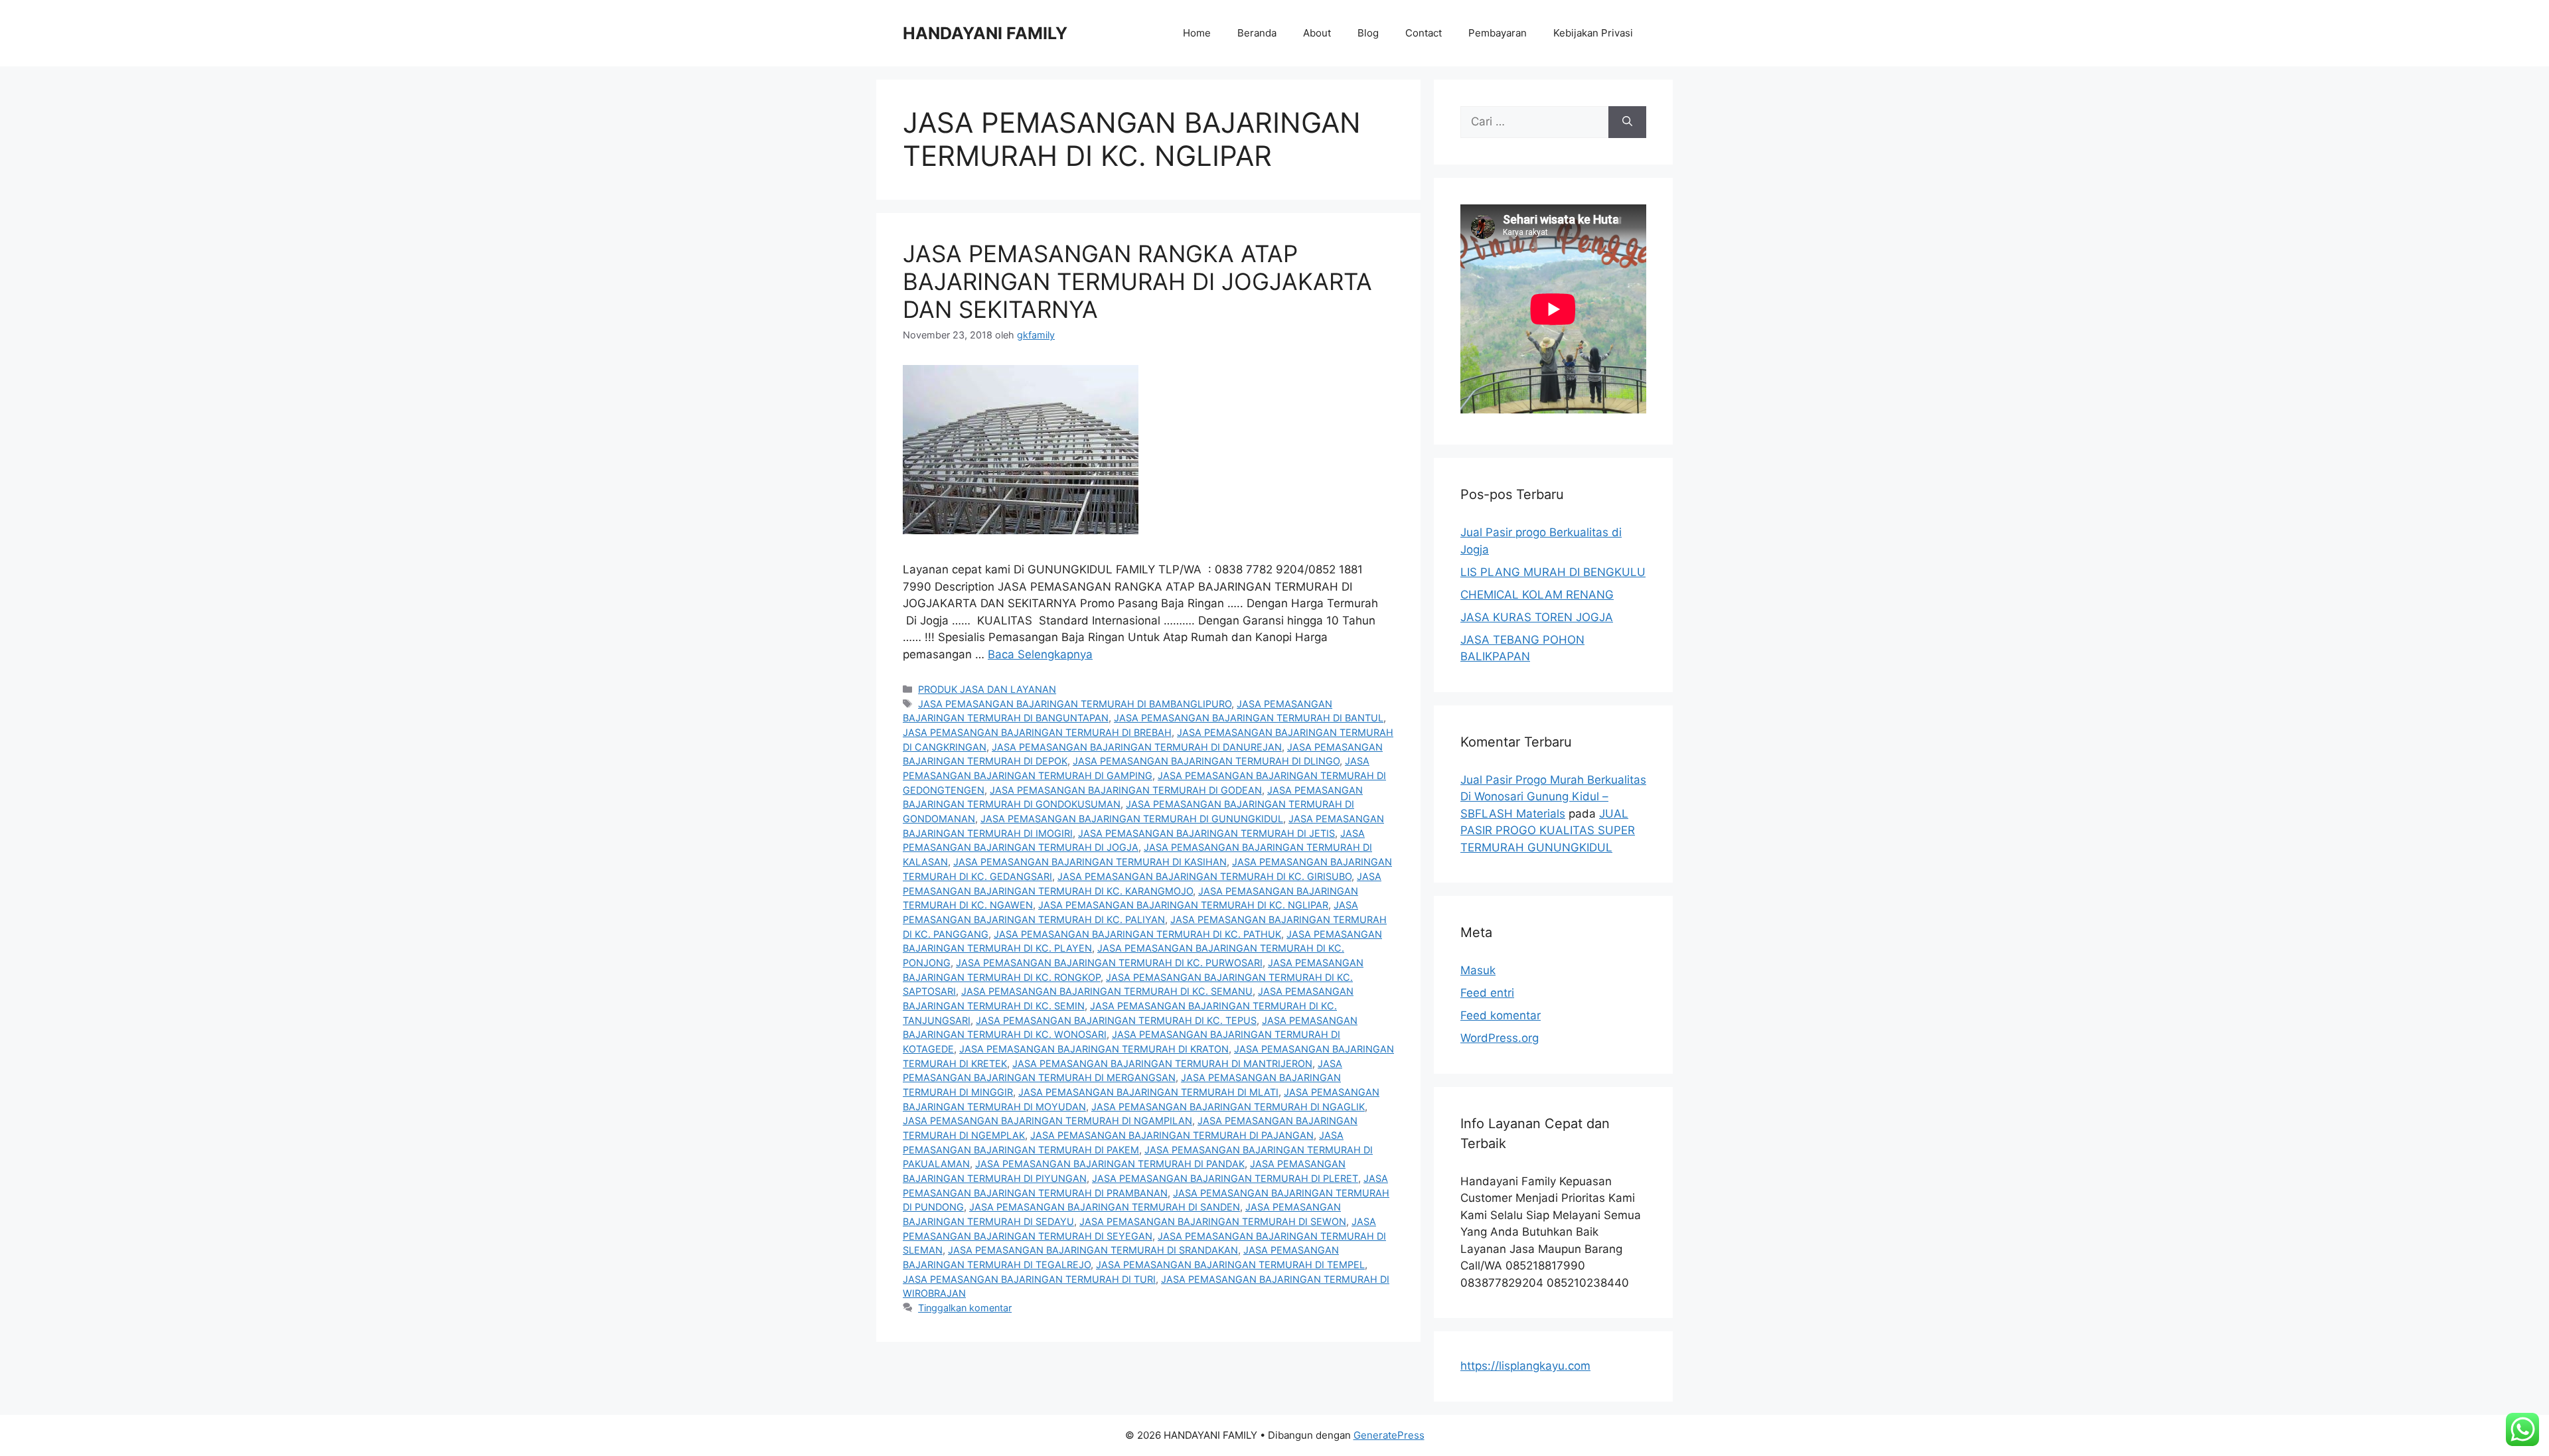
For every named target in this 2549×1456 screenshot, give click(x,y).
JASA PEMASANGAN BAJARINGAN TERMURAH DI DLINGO (1206, 761)
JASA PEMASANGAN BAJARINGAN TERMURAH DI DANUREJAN (1137, 747)
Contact (1424, 33)
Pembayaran (1498, 33)
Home (1197, 33)
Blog (1368, 33)
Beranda (1257, 33)
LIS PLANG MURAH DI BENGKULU (1553, 572)
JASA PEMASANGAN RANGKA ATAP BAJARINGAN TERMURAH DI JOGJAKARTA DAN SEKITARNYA (1137, 281)
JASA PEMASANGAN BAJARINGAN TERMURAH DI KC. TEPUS (1116, 1020)
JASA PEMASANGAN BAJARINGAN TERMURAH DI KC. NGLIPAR (1183, 905)
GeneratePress (1389, 1435)
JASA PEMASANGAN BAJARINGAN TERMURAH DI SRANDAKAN (1093, 1250)
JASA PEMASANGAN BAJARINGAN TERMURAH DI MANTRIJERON (1162, 1063)
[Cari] (1627, 122)
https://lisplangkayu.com (1525, 1366)
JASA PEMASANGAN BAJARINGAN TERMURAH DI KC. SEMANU (1107, 991)
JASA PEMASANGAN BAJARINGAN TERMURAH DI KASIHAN (1090, 862)
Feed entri (1487, 993)
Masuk (1478, 970)
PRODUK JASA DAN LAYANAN (987, 689)
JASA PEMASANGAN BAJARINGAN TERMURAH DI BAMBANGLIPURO (1075, 704)
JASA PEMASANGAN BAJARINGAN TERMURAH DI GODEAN (1126, 790)
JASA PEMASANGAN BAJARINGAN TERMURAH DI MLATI (1148, 1092)
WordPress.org (1500, 1038)
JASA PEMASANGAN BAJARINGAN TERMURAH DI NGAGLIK (1228, 1107)
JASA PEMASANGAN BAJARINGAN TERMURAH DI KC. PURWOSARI (1109, 963)
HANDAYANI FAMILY (985, 33)
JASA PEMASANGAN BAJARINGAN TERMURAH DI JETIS (1206, 833)
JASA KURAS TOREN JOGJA (1537, 617)
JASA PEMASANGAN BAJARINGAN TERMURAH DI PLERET (1225, 1178)
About (1317, 33)
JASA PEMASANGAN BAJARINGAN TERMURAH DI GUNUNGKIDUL (1132, 819)
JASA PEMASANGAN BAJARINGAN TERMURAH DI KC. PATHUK (1137, 934)
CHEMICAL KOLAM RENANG (1537, 595)
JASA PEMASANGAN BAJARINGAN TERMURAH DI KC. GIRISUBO (1204, 876)
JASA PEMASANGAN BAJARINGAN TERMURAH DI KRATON (1094, 1049)
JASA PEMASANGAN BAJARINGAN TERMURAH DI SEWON (1213, 1221)
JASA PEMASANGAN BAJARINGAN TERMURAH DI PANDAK (1110, 1164)
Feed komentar (1501, 1015)
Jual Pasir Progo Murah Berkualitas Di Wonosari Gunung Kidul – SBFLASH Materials (1553, 797)
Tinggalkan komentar (965, 1308)
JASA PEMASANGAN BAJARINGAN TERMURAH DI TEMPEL (1230, 1265)
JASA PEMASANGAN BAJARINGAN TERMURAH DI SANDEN (1105, 1207)
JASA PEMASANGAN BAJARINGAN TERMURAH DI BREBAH (1037, 732)
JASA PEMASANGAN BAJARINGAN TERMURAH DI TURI (1029, 1279)
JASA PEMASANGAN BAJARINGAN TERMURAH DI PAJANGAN (1172, 1135)
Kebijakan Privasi (1593, 33)
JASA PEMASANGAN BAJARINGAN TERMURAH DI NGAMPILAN (1047, 1121)
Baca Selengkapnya (1040, 654)
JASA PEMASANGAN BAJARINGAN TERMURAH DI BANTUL (1249, 718)
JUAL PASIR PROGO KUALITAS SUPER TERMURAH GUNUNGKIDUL (1548, 831)
